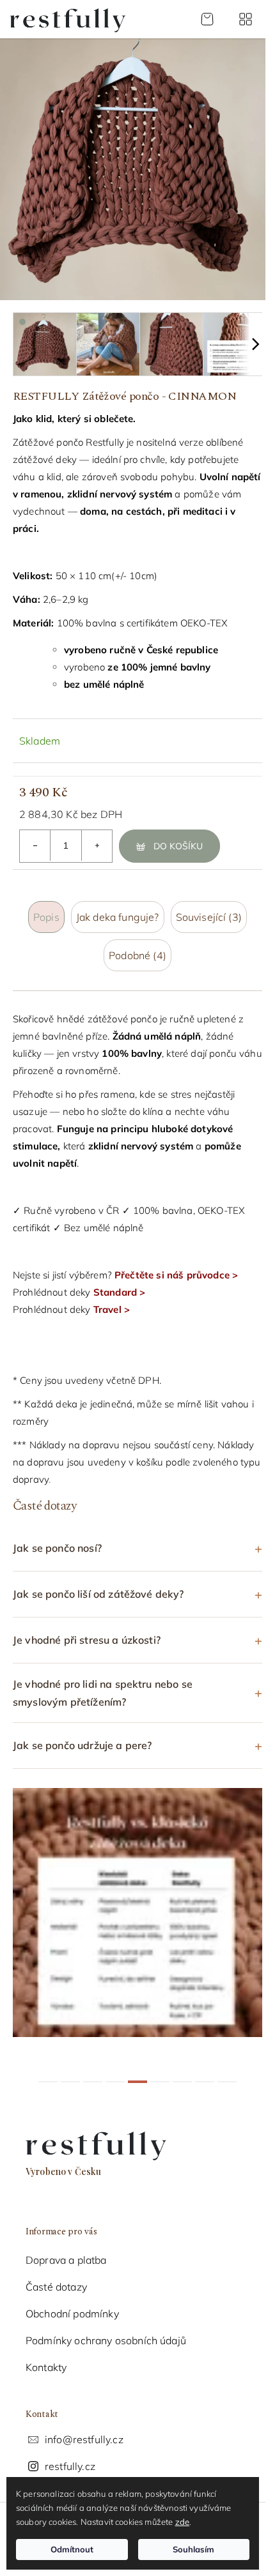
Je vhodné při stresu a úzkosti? (87, 1630)
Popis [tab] (46, 917)
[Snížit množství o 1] (35, 845)
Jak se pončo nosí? (57, 1538)
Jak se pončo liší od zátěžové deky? (98, 1584)
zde (182, 2522)
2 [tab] (66, 2072)
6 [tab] (155, 2072)
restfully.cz (70, 2457)
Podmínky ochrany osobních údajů (106, 2331)
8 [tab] (200, 2072)
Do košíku (178, 846)
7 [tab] (178, 2072)
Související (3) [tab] (209, 917)
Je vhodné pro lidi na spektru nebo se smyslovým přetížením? (103, 1683)
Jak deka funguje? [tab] (118, 917)
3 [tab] (88, 2072)
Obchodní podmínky (72, 2304)
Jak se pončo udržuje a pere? (82, 1736)
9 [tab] (223, 2072)
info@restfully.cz (84, 2430)
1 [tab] (43, 2072)
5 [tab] (133, 2072)
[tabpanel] (137, 1903)
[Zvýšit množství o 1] (97, 845)
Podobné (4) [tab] (137, 955)
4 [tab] (111, 2072)
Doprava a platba (66, 2250)
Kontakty (46, 2358)
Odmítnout (72, 2549)
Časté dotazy (56, 2277)
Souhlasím (193, 2549)
